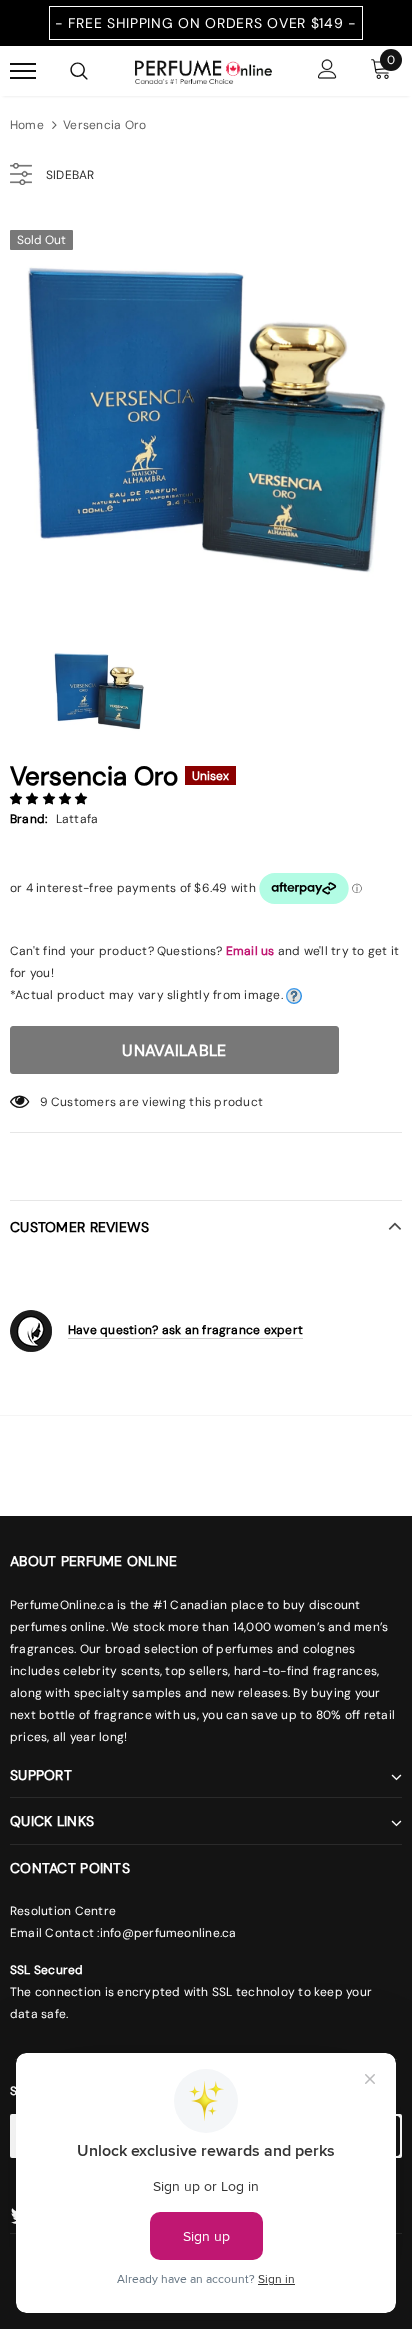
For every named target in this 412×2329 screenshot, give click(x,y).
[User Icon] (327, 71)
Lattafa (77, 819)
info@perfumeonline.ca (168, 1933)
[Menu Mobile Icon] (23, 71)
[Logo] (203, 70)
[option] (206, 415)
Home (27, 125)
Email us (250, 951)
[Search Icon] (79, 71)
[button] (50, 799)
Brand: (28, 819)
